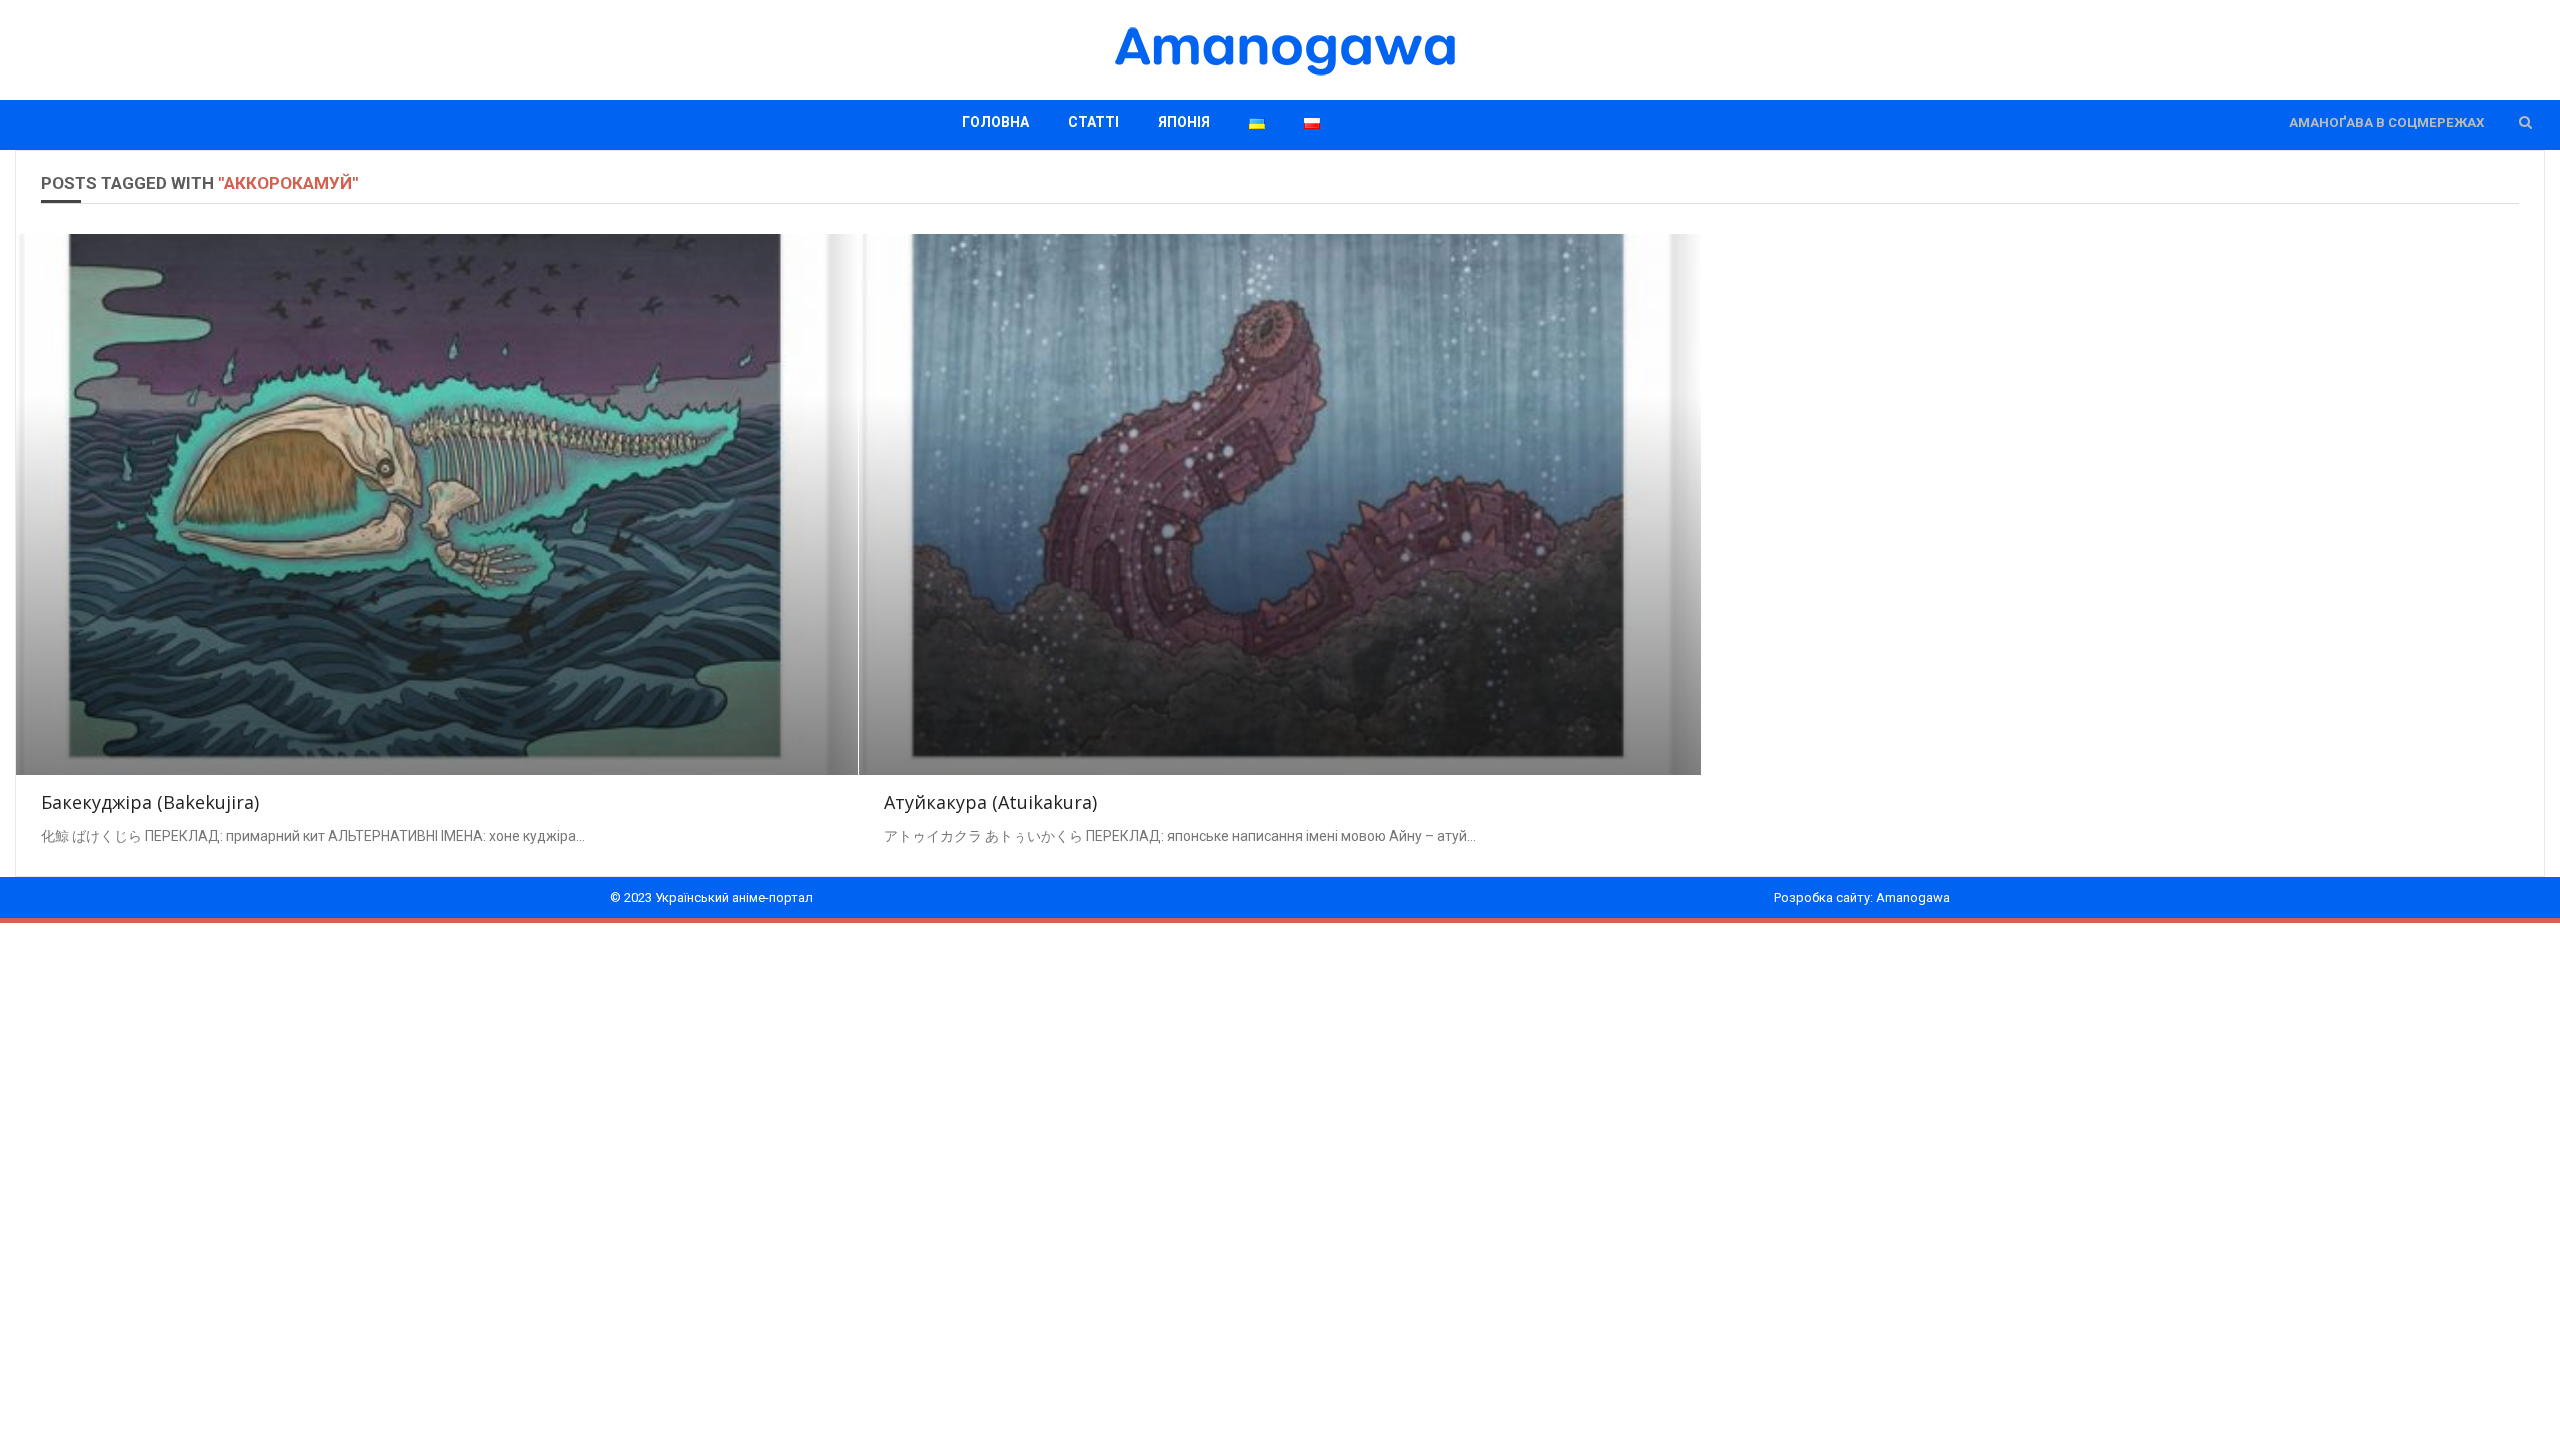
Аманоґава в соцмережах (2386, 122)
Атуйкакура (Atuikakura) (990, 802)
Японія (1184, 122)
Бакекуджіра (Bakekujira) (150, 802)
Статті (1093, 122)
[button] (2525, 122)
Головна (995, 122)
